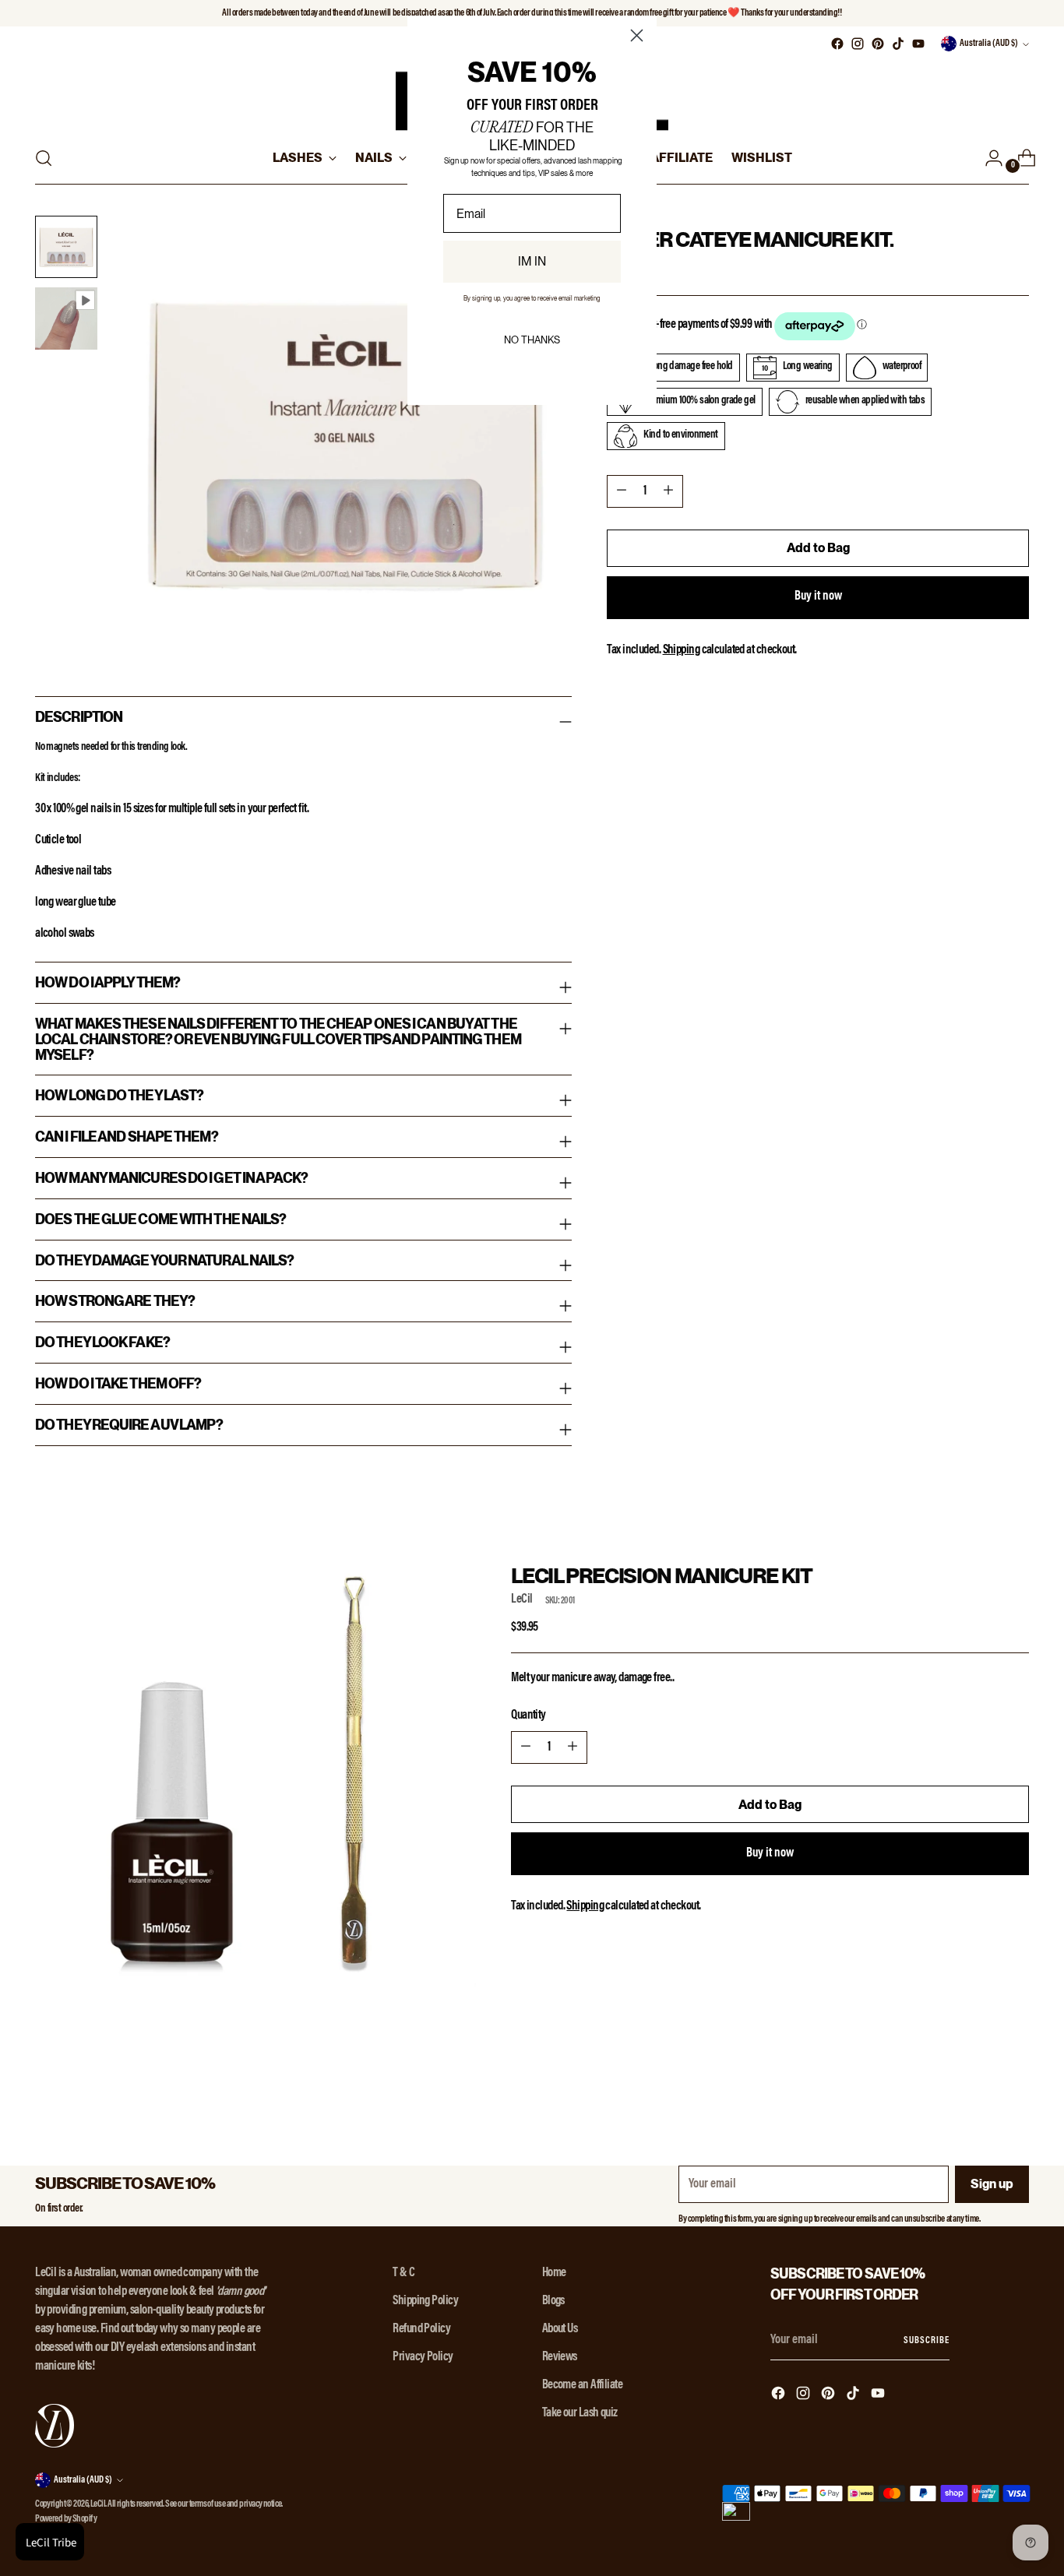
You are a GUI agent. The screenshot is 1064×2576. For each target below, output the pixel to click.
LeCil (521, 1599)
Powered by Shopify (66, 2519)
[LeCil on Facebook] (837, 44)
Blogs (553, 2301)
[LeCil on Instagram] (858, 44)
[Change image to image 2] (66, 318)
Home (554, 2273)
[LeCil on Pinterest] (878, 44)
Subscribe (926, 2341)
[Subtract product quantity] (622, 491)
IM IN (532, 261)
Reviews (560, 2357)
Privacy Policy (423, 2357)
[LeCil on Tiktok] (898, 44)
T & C (403, 2273)
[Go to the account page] (988, 158)
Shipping (682, 650)
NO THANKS (532, 340)
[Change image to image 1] (66, 247)
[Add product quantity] (668, 491)
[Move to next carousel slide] (1016, 2081)
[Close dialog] (637, 35)
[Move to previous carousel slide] (980, 2082)
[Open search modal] (44, 158)
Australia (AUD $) (989, 44)
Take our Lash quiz (580, 2413)
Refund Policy (421, 2329)
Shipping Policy (425, 2301)
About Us (560, 2329)
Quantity (528, 1716)
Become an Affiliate (582, 2385)
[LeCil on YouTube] (918, 44)
